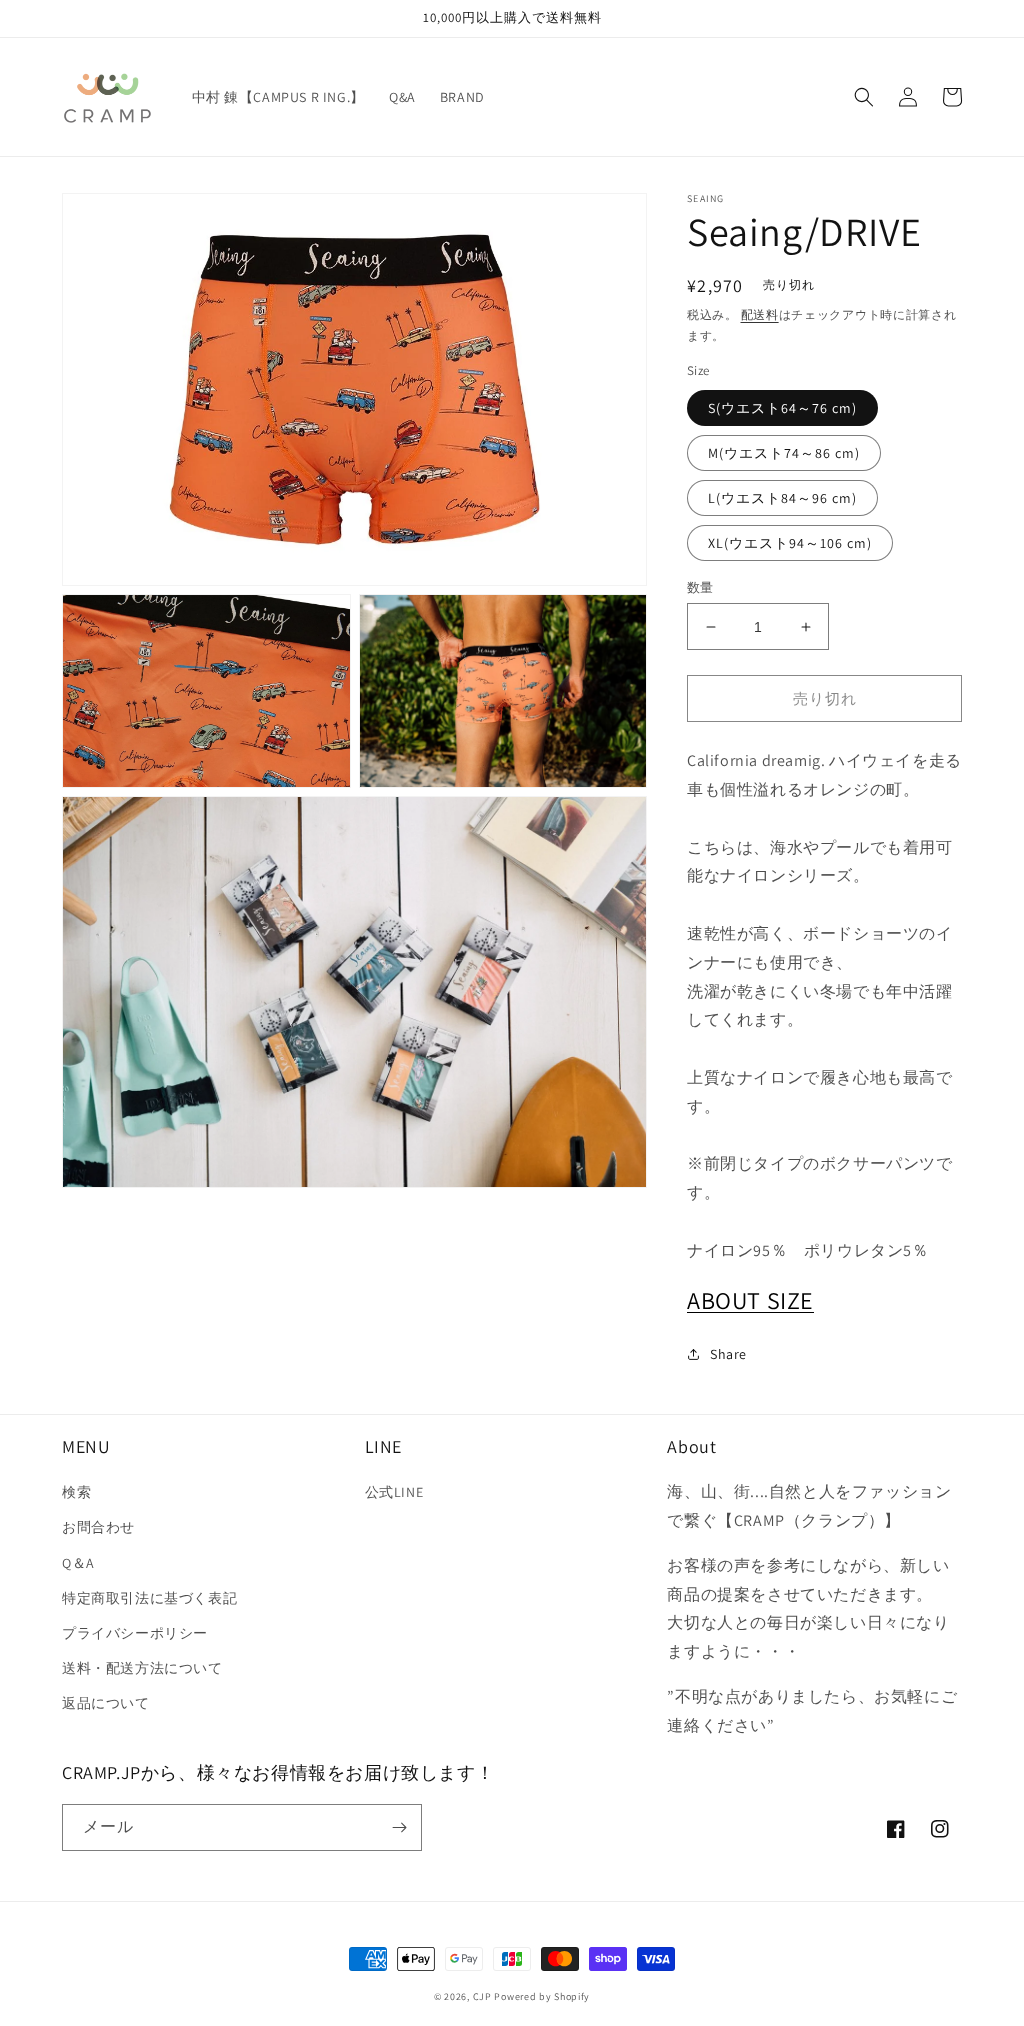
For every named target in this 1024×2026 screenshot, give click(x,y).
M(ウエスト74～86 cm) (784, 453)
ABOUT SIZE (750, 1300)
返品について (106, 1703)
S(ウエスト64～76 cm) (782, 408)
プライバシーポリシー (135, 1633)
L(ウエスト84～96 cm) (782, 498)
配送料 (760, 314)
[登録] (399, 1827)
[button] (864, 97)
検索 (76, 1492)
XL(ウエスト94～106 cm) (790, 543)
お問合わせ (98, 1527)
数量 (700, 587)
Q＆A (78, 1563)
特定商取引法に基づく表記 (149, 1598)
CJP (482, 1996)
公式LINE (394, 1492)
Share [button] (728, 1354)
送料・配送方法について (142, 1668)
